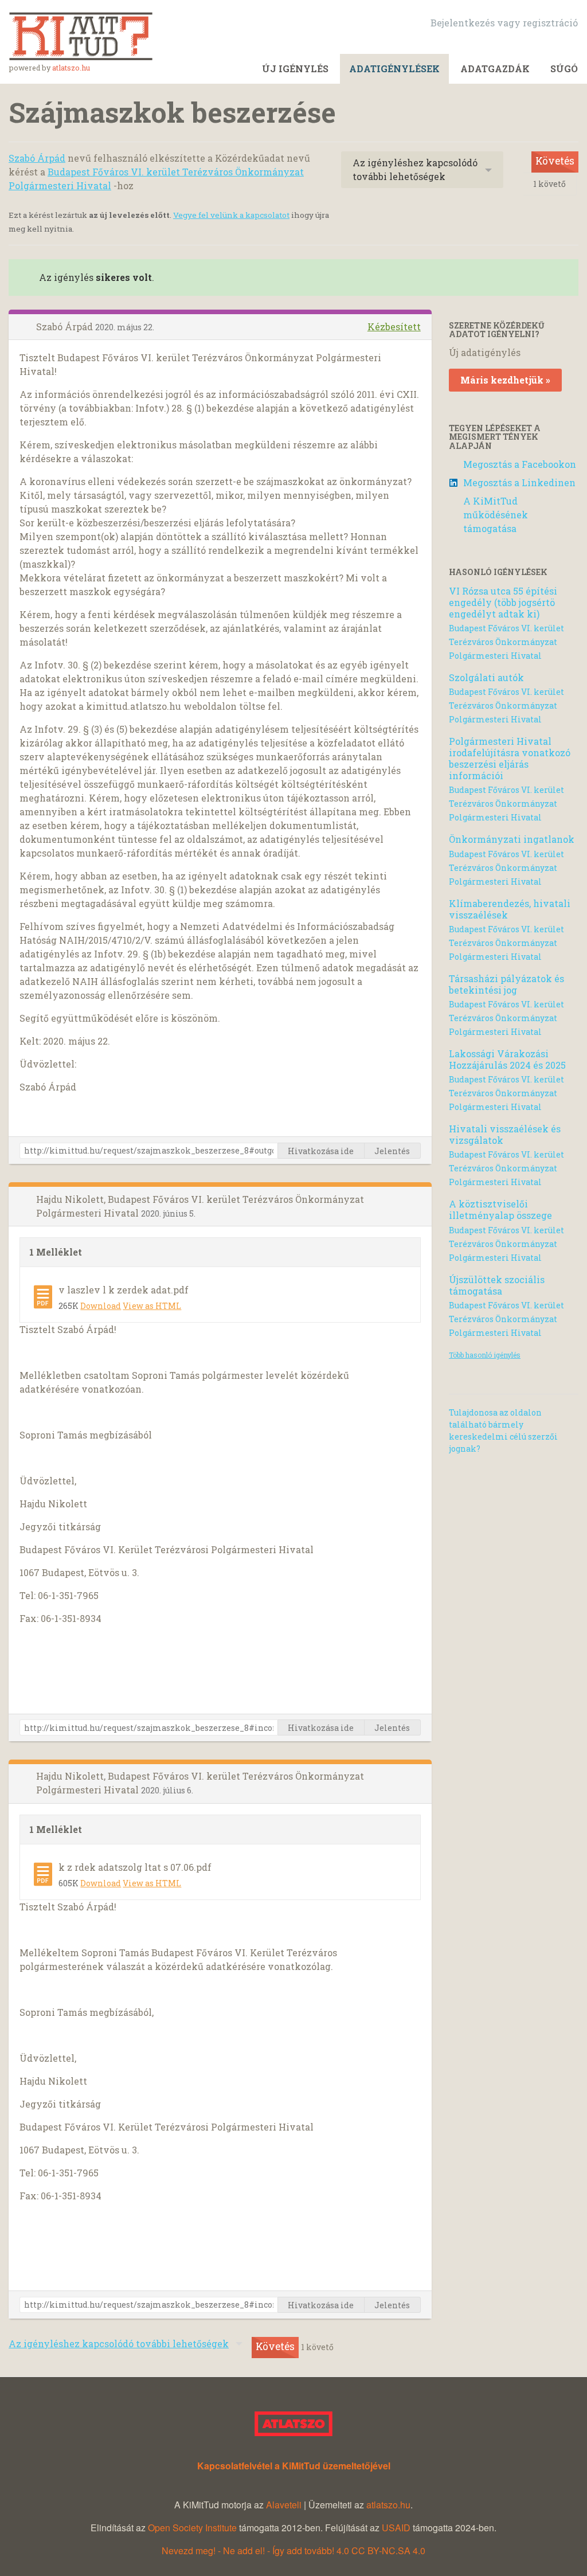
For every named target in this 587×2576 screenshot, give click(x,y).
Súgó (564, 69)
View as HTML (152, 1306)
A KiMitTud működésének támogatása (496, 515)
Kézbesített (394, 327)
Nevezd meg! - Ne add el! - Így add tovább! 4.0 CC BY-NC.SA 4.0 (293, 2550)
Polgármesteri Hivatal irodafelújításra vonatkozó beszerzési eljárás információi (510, 758)
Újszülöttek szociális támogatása (497, 1285)
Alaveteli (284, 2505)
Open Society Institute (192, 2528)
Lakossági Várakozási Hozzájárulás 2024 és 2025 (507, 1059)
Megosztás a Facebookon (520, 464)
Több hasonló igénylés (485, 1355)
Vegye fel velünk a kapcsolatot (231, 215)
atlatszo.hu (71, 68)
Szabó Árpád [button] (66, 327)
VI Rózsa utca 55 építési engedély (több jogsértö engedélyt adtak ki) (503, 602)
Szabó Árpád (37, 158)
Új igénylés (295, 69)
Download (101, 1306)
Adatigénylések (394, 69)
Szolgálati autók (486, 677)
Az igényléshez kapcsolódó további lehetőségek (415, 169)
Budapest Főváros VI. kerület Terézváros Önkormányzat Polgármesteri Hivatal (506, 642)
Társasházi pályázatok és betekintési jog (506, 984)
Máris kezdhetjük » (505, 380)
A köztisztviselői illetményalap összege (500, 1209)
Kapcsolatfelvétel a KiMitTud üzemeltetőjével (294, 2466)
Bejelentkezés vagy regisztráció (504, 23)
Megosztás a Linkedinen (519, 482)
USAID (396, 2528)
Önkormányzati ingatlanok (512, 839)
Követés (555, 161)
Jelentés (392, 1151)
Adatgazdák (495, 69)
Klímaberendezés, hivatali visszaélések (510, 909)
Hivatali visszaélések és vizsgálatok (505, 1134)
